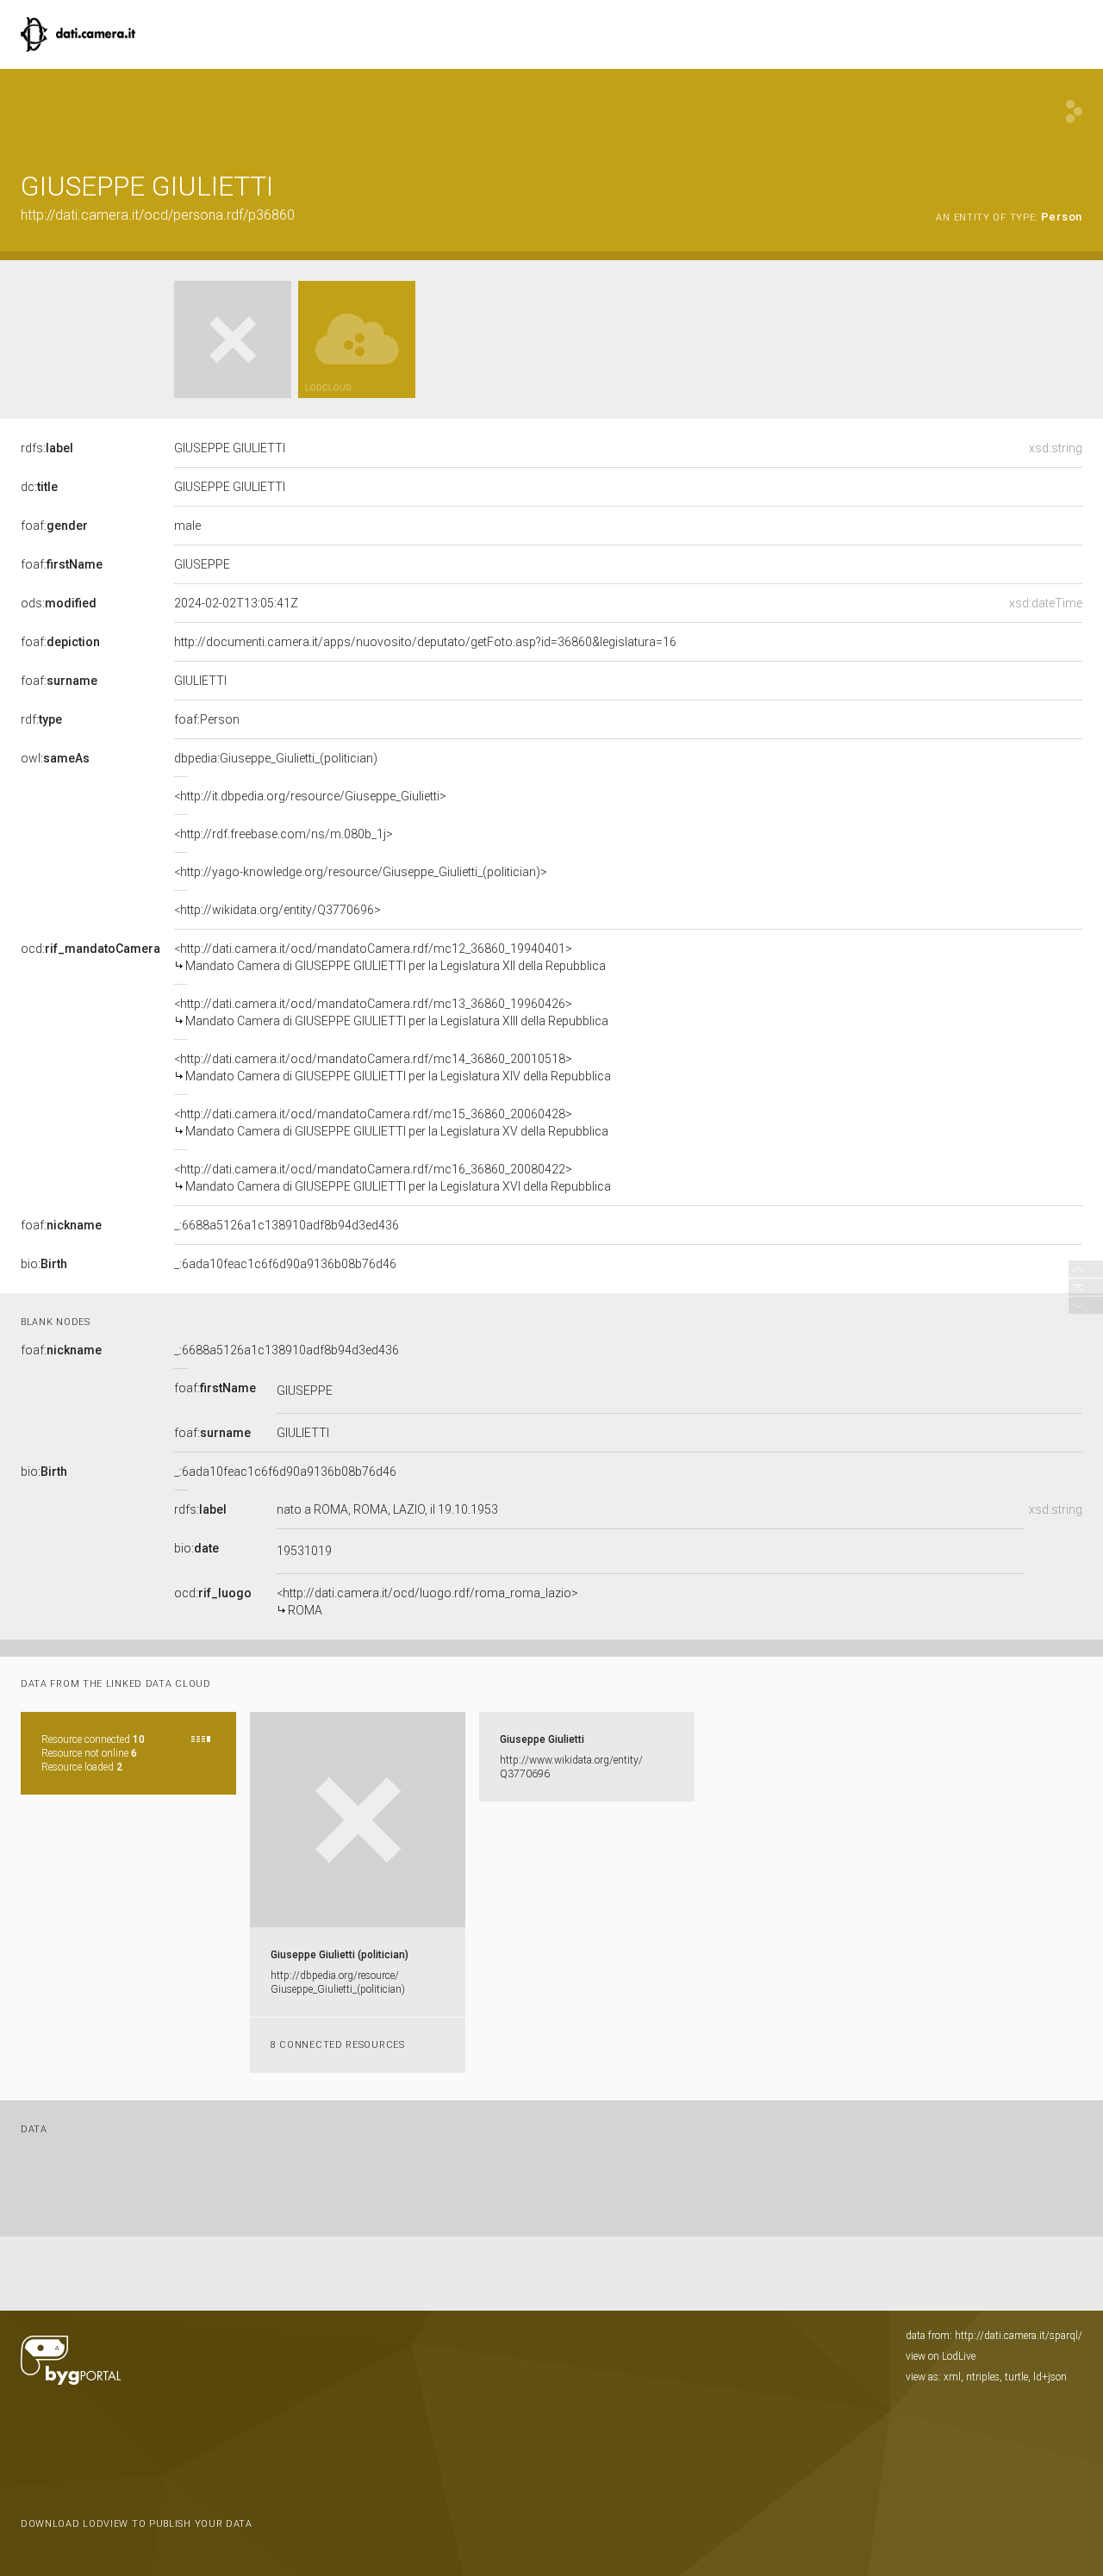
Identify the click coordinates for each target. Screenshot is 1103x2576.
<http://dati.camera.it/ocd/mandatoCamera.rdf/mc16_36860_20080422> (393, 1178)
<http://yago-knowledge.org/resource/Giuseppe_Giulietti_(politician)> (361, 872)
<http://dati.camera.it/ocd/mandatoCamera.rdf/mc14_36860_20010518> (393, 1067)
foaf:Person (207, 719)
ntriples (983, 2377)
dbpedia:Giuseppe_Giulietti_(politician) (276, 758)
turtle (1016, 2377)
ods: (59, 603)
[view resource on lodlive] (1074, 112)
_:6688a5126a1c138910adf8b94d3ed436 (287, 1225)
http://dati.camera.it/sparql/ (1019, 2336)
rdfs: (47, 448)
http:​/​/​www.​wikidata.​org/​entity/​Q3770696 (571, 1767)
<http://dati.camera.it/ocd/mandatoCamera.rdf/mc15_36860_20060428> (391, 1123)
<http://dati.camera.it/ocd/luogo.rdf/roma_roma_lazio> (427, 1602)
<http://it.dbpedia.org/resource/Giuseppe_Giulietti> (310, 796)
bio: (44, 1264)
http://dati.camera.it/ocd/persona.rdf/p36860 (158, 215)
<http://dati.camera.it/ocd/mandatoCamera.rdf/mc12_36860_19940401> (390, 957)
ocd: (90, 949)
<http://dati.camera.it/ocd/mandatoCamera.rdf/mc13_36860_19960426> (391, 1012)
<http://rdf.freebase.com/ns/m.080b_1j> (284, 834)
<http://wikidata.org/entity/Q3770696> (277, 910)
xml (952, 2377)
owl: (55, 758)
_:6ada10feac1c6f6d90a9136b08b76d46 (285, 1264)
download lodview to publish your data (137, 2524)
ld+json (1050, 2377)
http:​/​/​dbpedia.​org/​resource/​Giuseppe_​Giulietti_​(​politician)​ (338, 1982)
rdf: (41, 719)
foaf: (54, 526)
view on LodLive (941, 2356)
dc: (39, 487)
